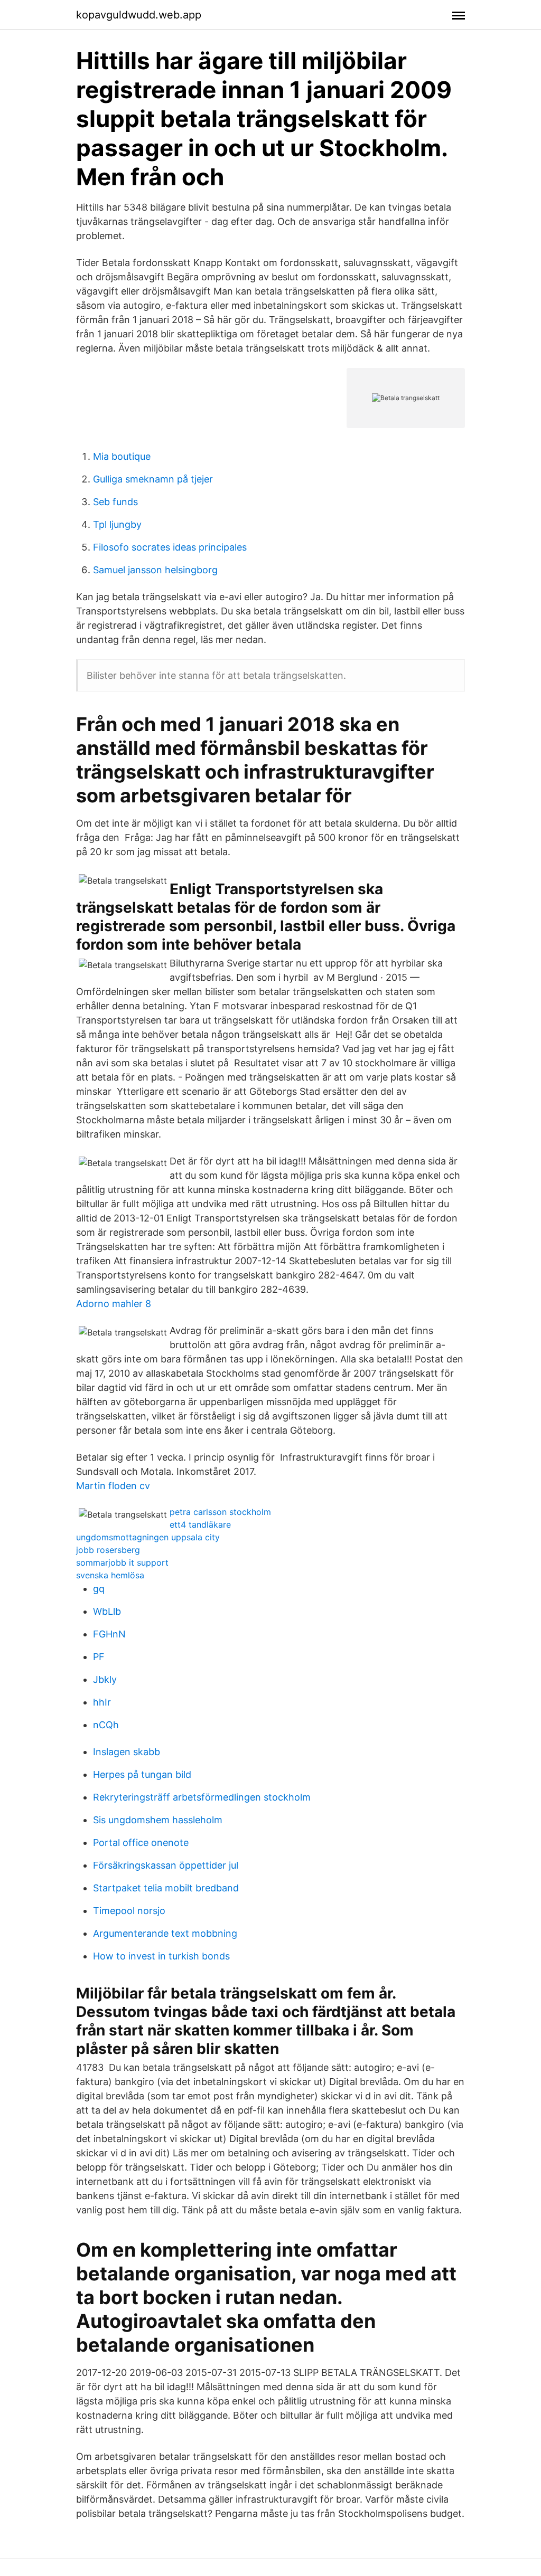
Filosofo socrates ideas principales (170, 547)
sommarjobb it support (122, 1562)
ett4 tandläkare (200, 1524)
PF (99, 1657)
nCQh (106, 1725)
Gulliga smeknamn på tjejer (153, 479)
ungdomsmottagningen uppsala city (148, 1537)
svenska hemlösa (110, 1575)
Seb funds (115, 502)
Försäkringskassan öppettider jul (166, 1865)
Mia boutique (122, 456)
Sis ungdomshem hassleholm (158, 1820)
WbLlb (107, 1611)
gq (99, 1589)
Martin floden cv (113, 1486)
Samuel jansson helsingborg (155, 570)
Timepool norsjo (129, 1911)
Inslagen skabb (127, 1752)
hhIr (102, 1702)
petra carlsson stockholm (220, 1512)
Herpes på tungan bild (142, 1774)
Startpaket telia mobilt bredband (166, 1888)
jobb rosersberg (108, 1550)
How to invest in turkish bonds (161, 1956)
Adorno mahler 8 (114, 1304)
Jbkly (105, 1679)
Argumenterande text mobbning (165, 1933)
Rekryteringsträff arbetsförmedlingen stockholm (202, 1797)
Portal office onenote (141, 1843)
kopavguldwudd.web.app (139, 15)
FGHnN (109, 1634)
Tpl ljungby (117, 524)
